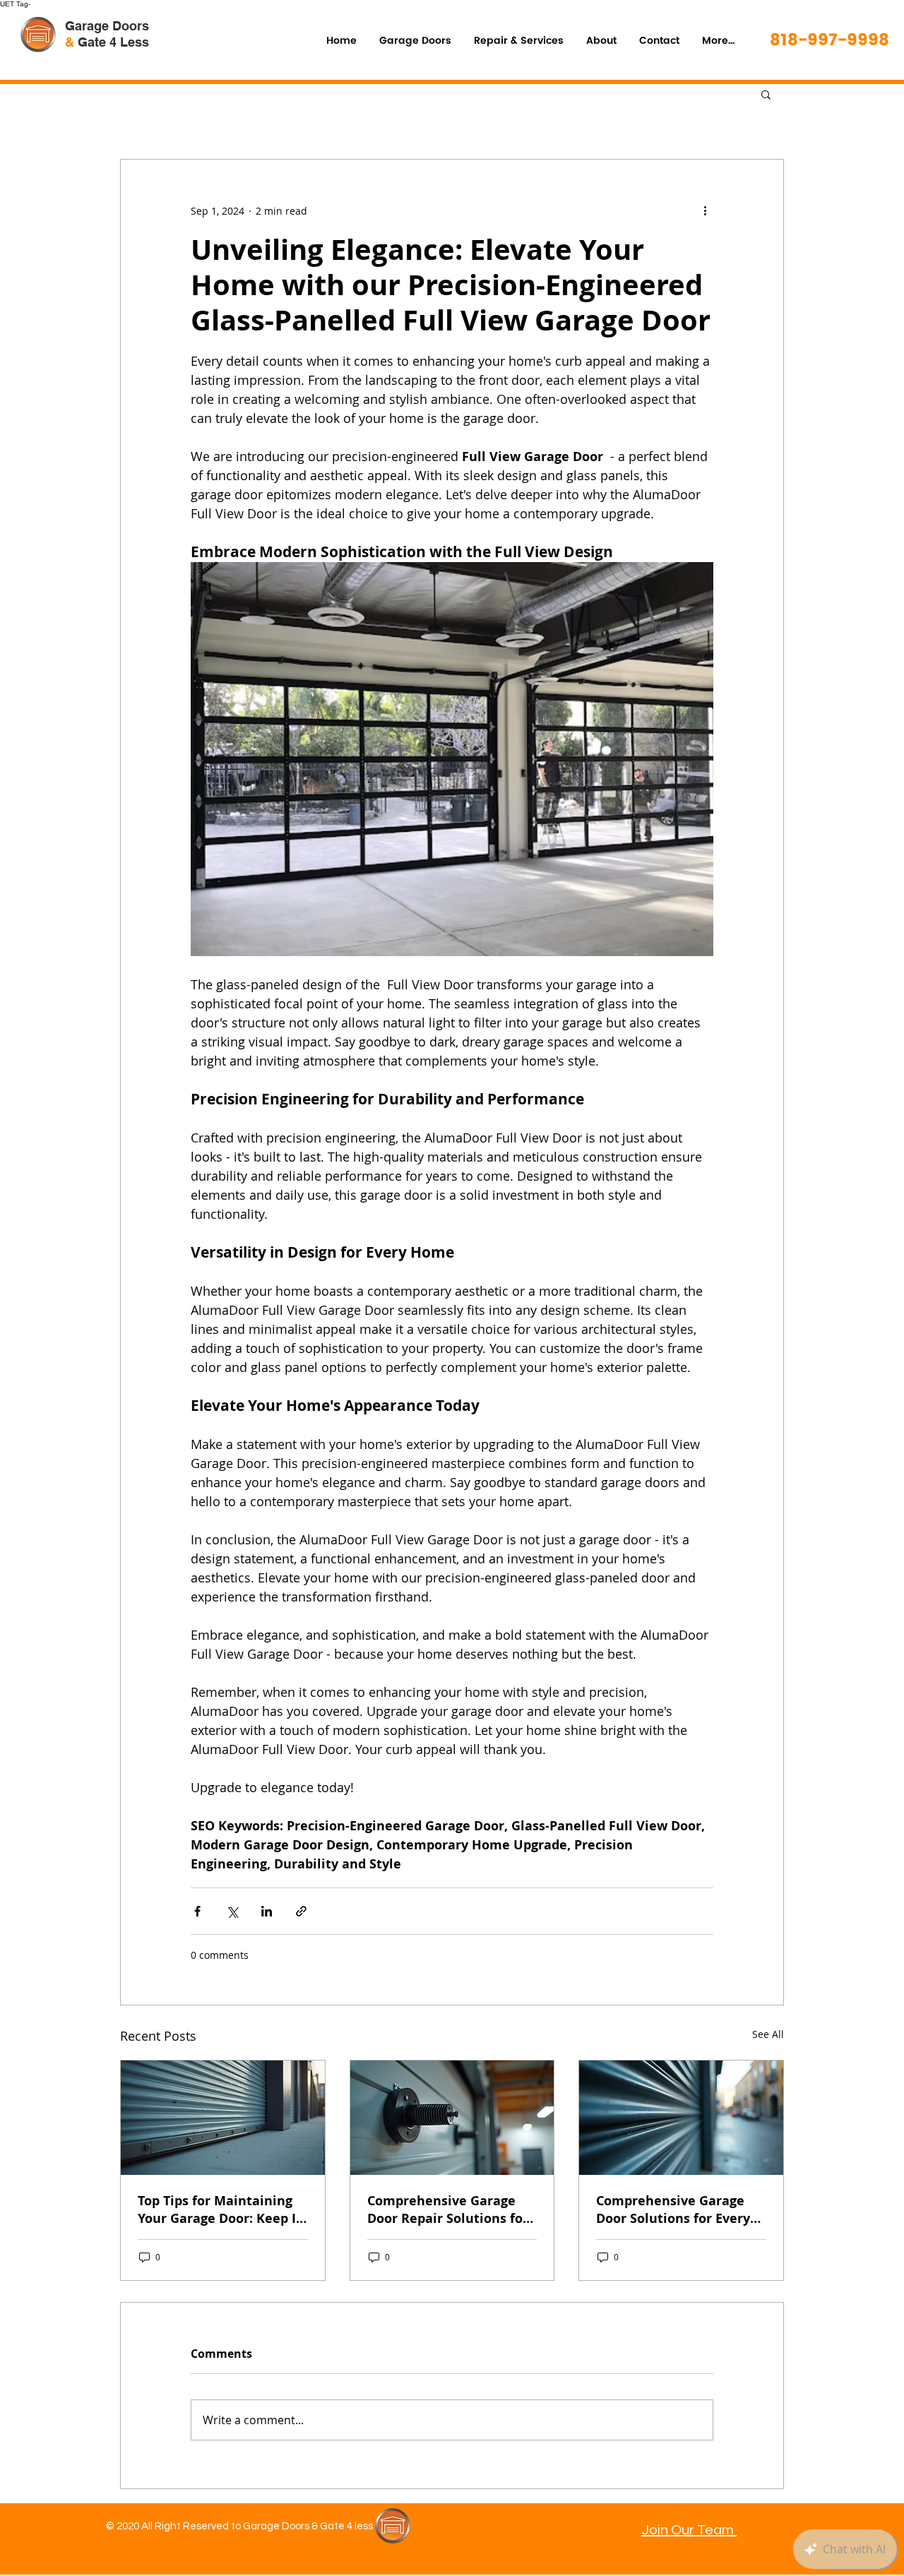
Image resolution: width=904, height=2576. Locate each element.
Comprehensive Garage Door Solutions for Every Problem (673, 2210)
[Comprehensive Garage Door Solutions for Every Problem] (681, 2118)
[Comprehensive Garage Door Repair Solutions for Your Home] (452, 2118)
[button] (766, 94)
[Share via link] (301, 1911)
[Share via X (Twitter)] (232, 1911)
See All (768, 2034)
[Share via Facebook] (197, 1911)
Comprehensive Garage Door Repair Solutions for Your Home (448, 2210)
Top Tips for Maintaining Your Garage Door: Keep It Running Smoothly (220, 2210)
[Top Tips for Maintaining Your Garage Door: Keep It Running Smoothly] (223, 2118)
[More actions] (705, 210)
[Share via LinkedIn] (267, 1911)
